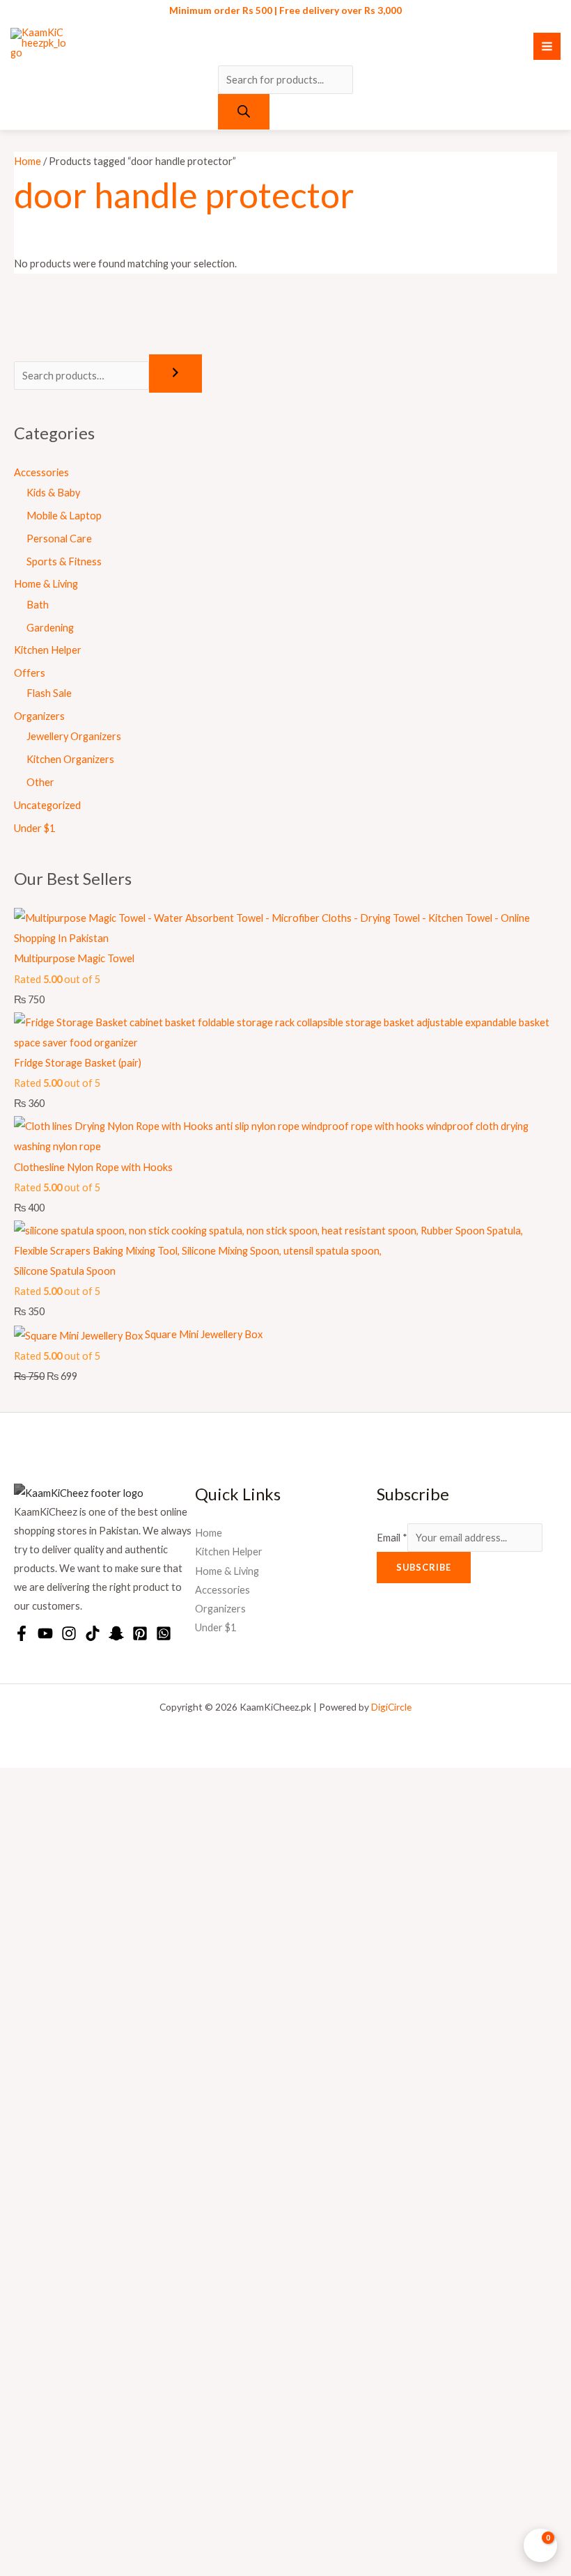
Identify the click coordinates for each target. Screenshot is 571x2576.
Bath (38, 605)
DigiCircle (391, 1707)
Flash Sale (49, 693)
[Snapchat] (116, 1633)
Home (28, 161)
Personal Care (59, 539)
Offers (30, 673)
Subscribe (424, 1567)
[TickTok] (93, 1633)
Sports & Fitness (64, 561)
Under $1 (34, 828)
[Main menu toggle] (547, 46)
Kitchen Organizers (70, 759)
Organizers (39, 716)
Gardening (50, 628)
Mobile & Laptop (64, 516)
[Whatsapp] (164, 1633)
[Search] (244, 112)
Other (40, 782)
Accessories (41, 472)
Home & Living (46, 584)
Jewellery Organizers (74, 736)
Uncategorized (47, 805)
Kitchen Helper (48, 650)
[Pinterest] (140, 1633)
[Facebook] (22, 1633)
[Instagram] (69, 1633)
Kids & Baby (53, 493)
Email (392, 1538)
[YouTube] (45, 1633)
